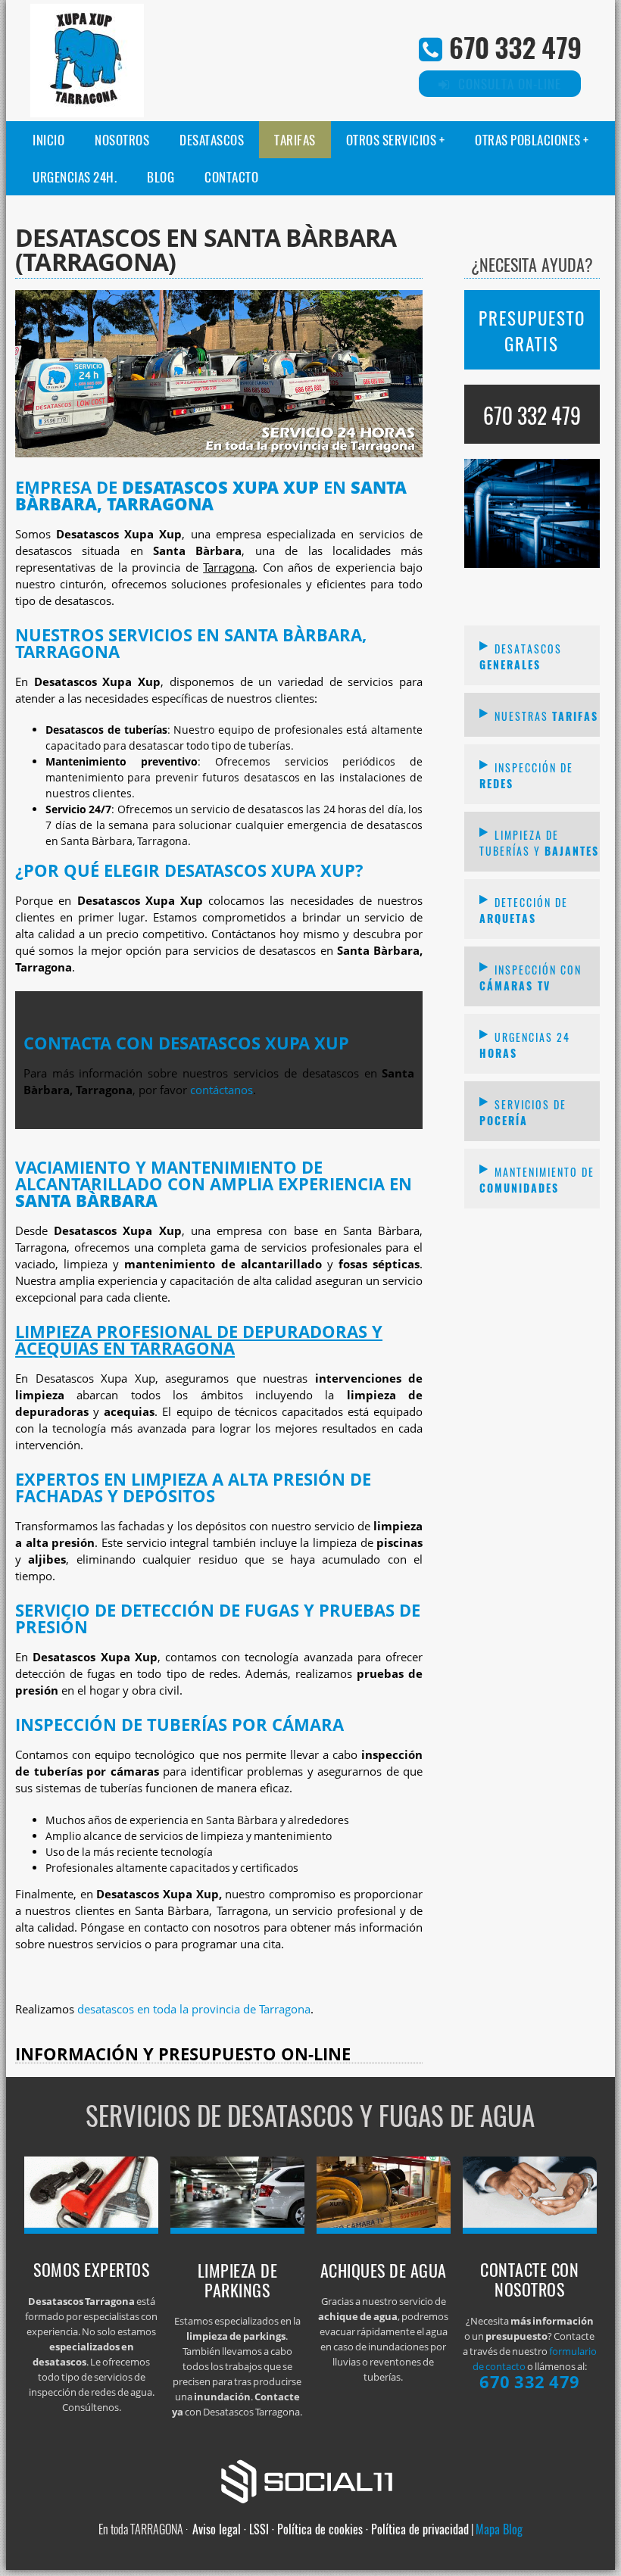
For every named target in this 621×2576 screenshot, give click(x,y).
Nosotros (122, 140)
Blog (161, 177)
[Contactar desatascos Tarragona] (530, 2229)
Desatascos (212, 140)
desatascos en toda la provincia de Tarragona (194, 2009)
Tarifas (295, 140)
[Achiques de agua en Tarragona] (384, 2229)
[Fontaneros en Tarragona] (92, 2229)
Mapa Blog (499, 2529)
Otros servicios (392, 140)
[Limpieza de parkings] (238, 2229)
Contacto (231, 177)
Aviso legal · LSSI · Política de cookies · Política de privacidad (331, 2529)
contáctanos (222, 1090)
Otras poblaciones (528, 140)
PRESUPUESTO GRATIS (532, 331)
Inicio (48, 140)
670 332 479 (515, 47)
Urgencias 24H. (75, 177)
